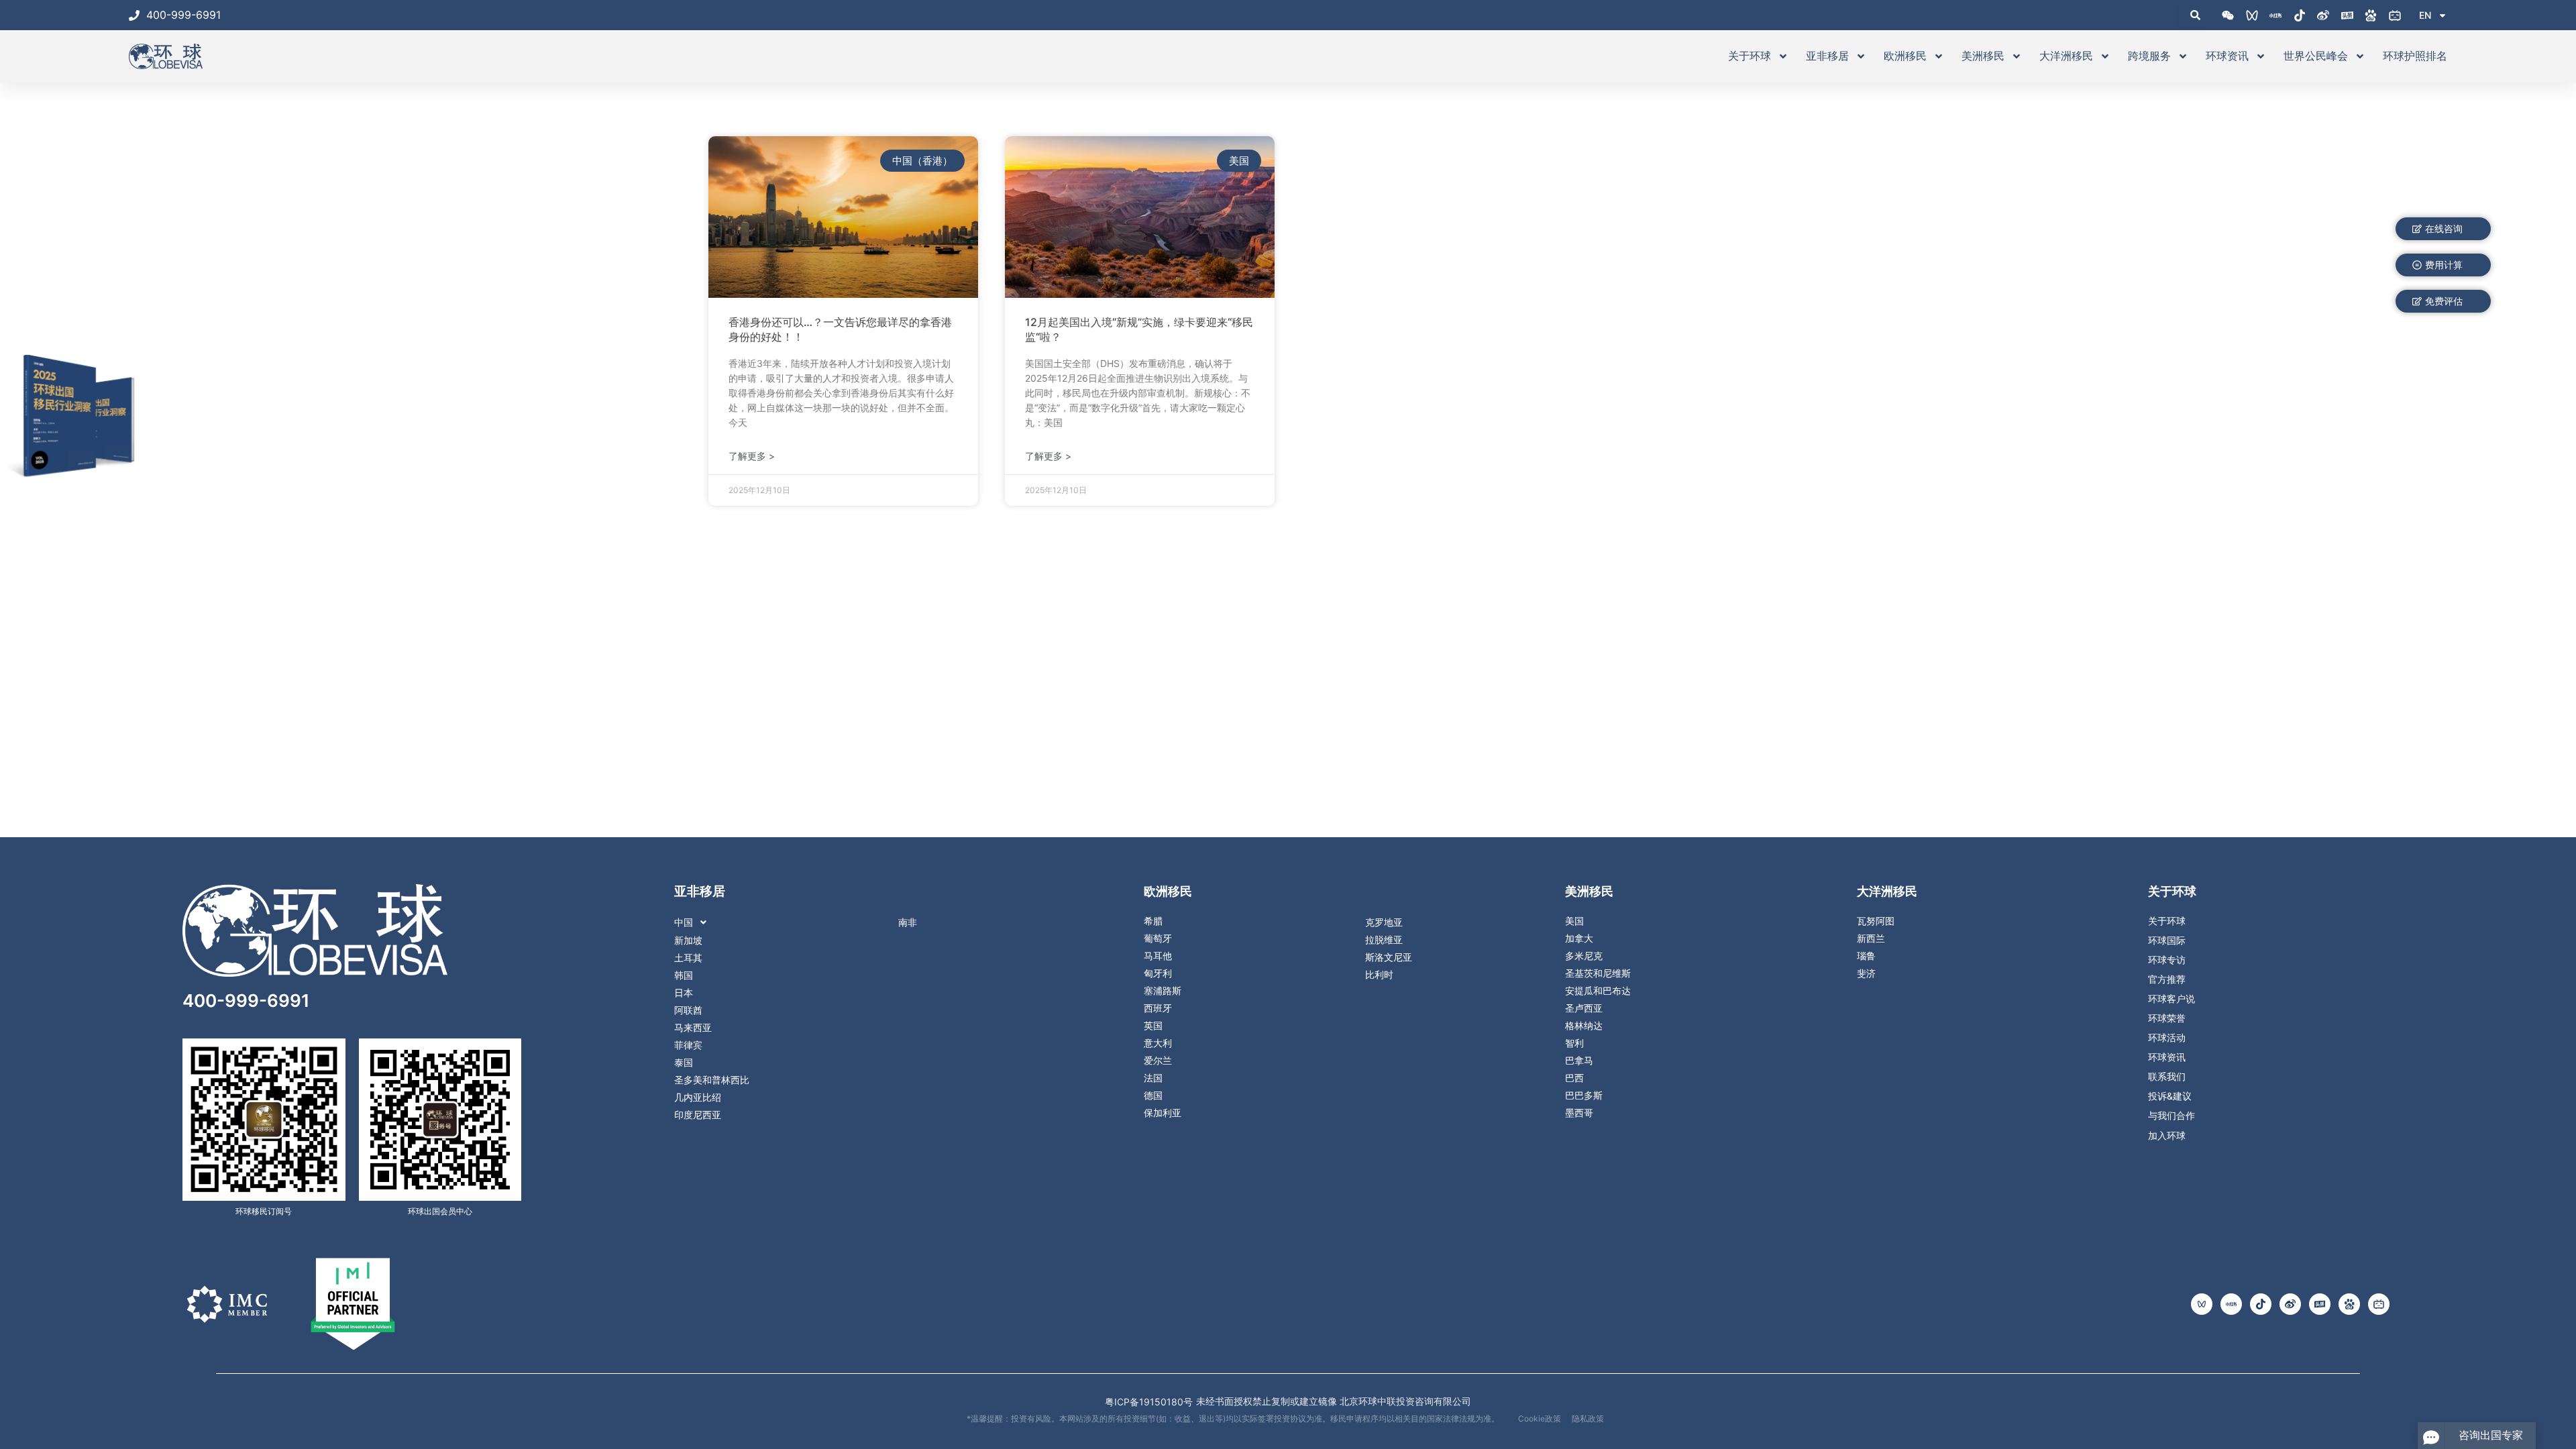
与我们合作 (2171, 1116)
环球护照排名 (2415, 56)
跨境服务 (2149, 56)
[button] (810, 922)
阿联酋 (688, 1010)
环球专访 (2167, 960)
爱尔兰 (1158, 1061)
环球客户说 (2171, 999)
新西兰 (1871, 938)
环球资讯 (2227, 56)
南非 (908, 922)
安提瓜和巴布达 (1598, 991)
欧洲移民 (1905, 56)
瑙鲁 (1866, 956)
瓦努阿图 (1876, 921)
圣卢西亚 (1584, 1008)
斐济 (1866, 973)
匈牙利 (1158, 973)
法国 (1153, 1078)
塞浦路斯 (1163, 991)
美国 (1574, 921)
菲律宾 (688, 1045)
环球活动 (2167, 1038)
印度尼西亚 (698, 1115)
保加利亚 (1163, 1113)
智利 (1574, 1043)
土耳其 (688, 958)
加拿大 (1579, 938)
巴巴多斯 (1584, 1095)
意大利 (1158, 1043)
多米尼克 (1584, 956)
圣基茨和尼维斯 (1598, 973)
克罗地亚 (1384, 922)
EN (2425, 15)
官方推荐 (2167, 979)
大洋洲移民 (2066, 56)
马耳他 (1158, 956)
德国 (1153, 1095)
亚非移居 (1827, 56)
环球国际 (2167, 941)
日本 (684, 993)
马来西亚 (693, 1028)
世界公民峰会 (2316, 56)
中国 (684, 922)
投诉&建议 (2170, 1096)
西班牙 (1158, 1008)
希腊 (1153, 921)
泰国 (684, 1063)
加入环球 (2167, 1135)
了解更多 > (752, 456)
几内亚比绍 (698, 1097)
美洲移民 (1983, 56)
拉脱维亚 (1384, 940)
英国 (1153, 1026)
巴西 (1574, 1078)
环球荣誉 (2167, 1018)
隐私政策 (1588, 1418)
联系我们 (2167, 1077)
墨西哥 (1579, 1113)
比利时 (1379, 975)
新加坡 (688, 941)
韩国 (684, 975)
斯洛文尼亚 (1389, 957)
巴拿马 (1579, 1061)
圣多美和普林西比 (712, 1080)
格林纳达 (1584, 1026)
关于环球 (1750, 56)
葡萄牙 (1158, 938)
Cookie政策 (1540, 1418)
